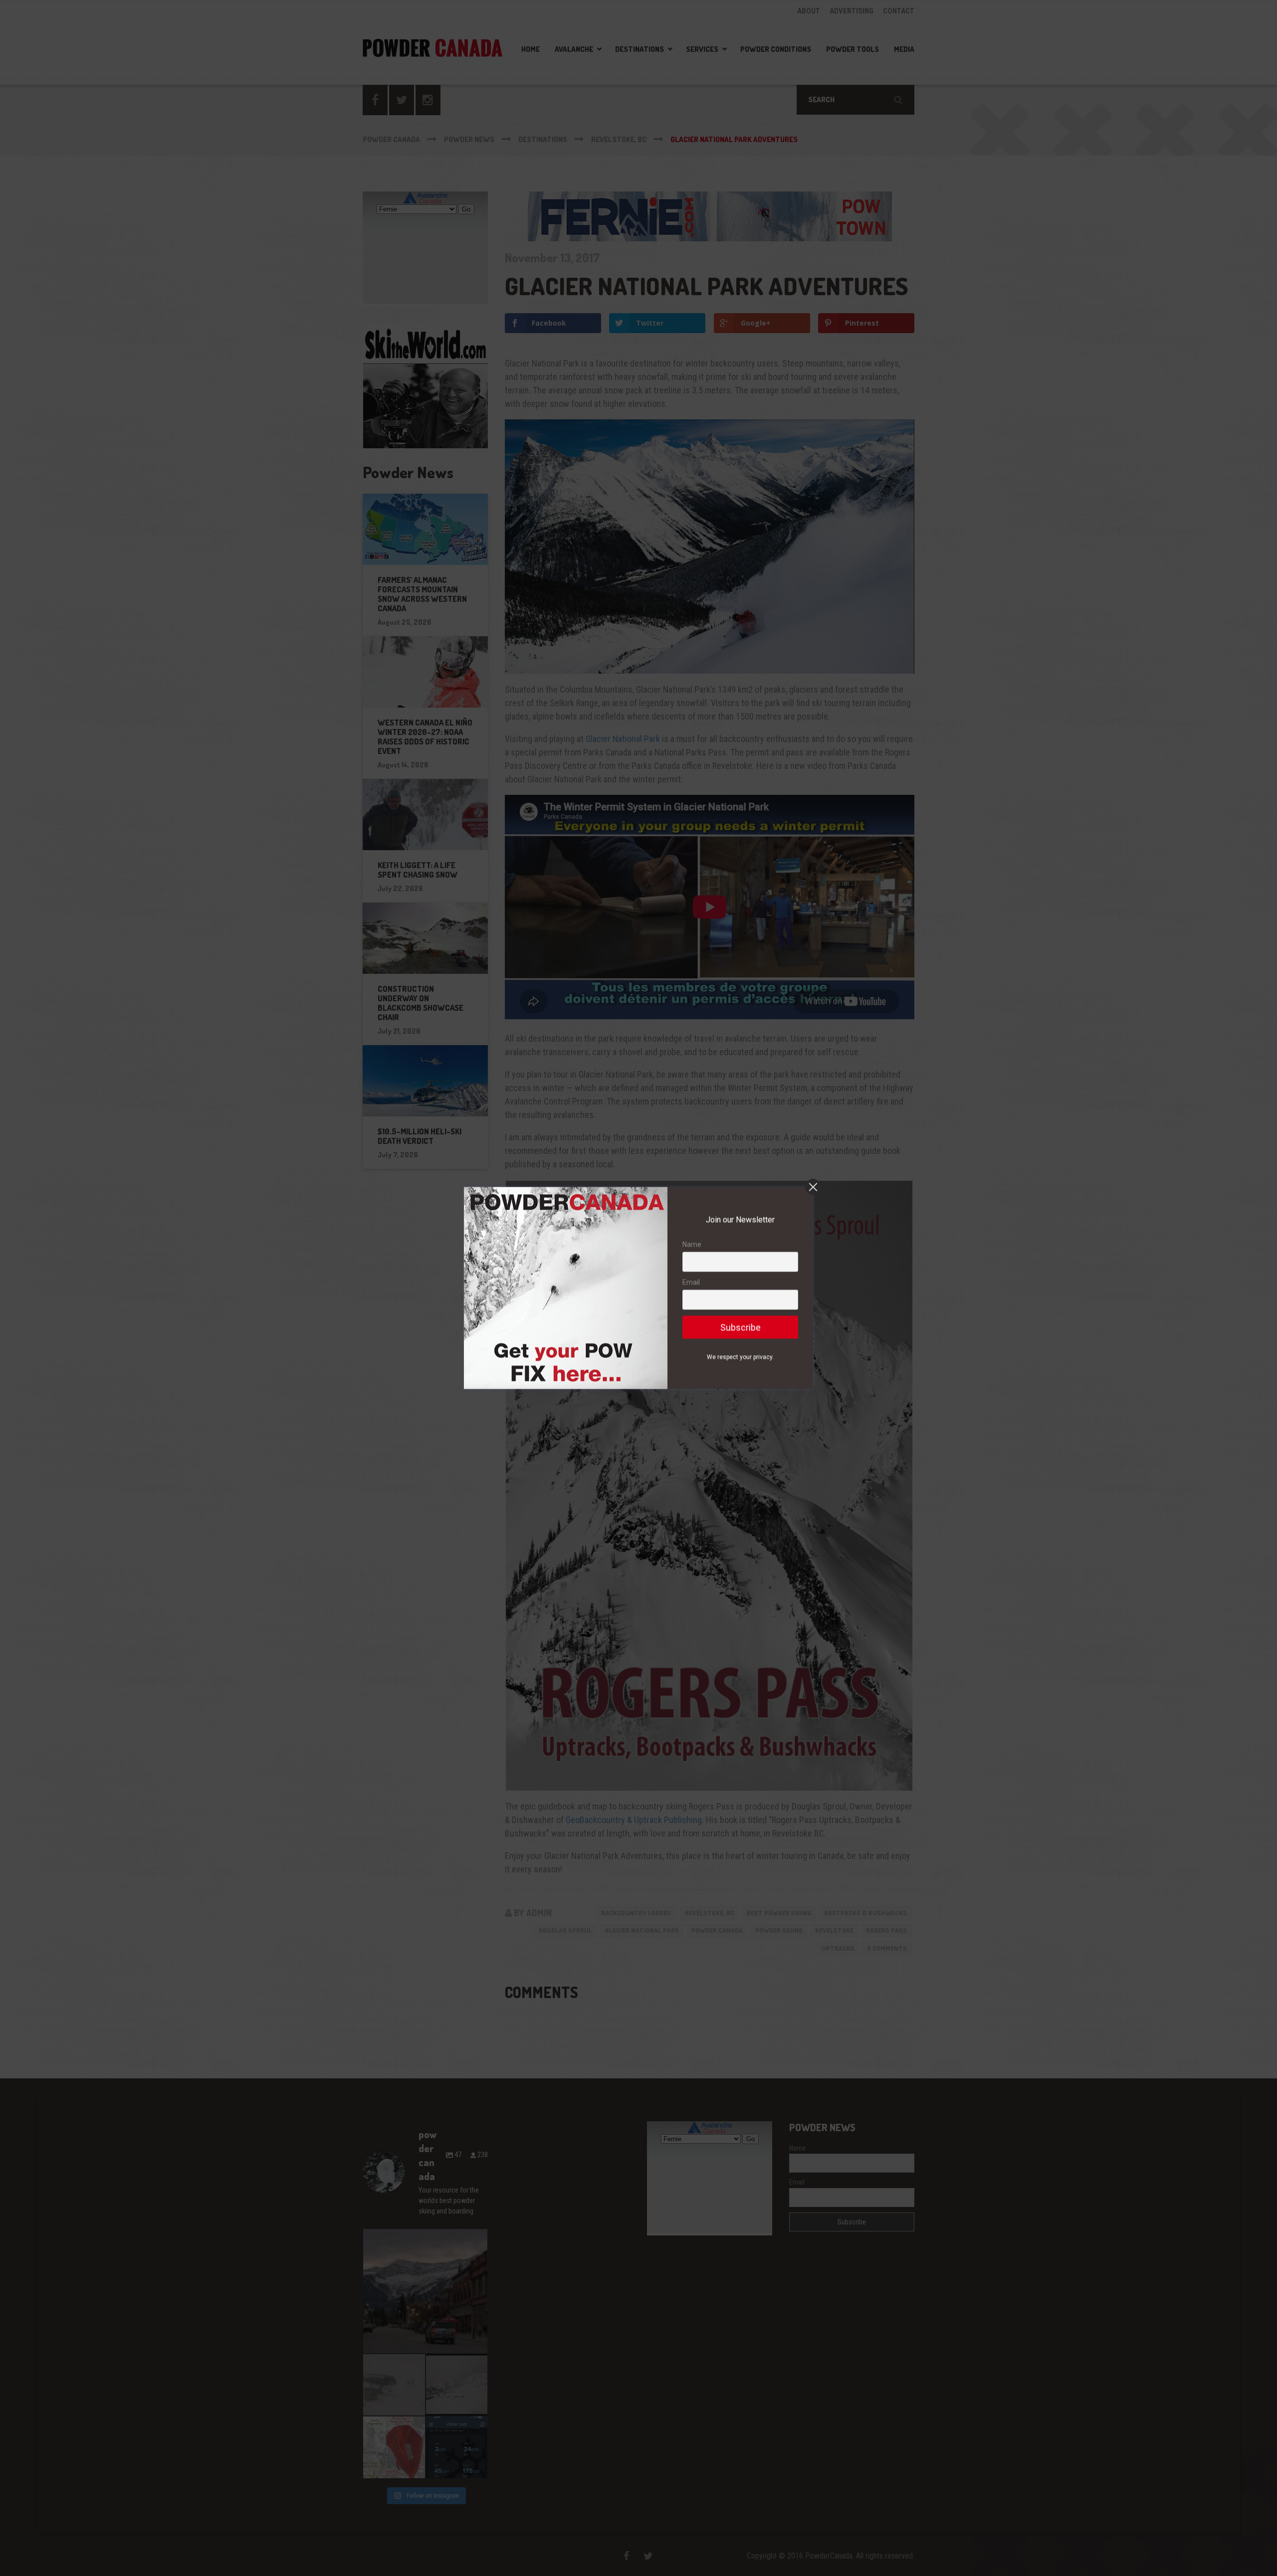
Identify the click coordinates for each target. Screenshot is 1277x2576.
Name (692, 1245)
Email (691, 1282)
